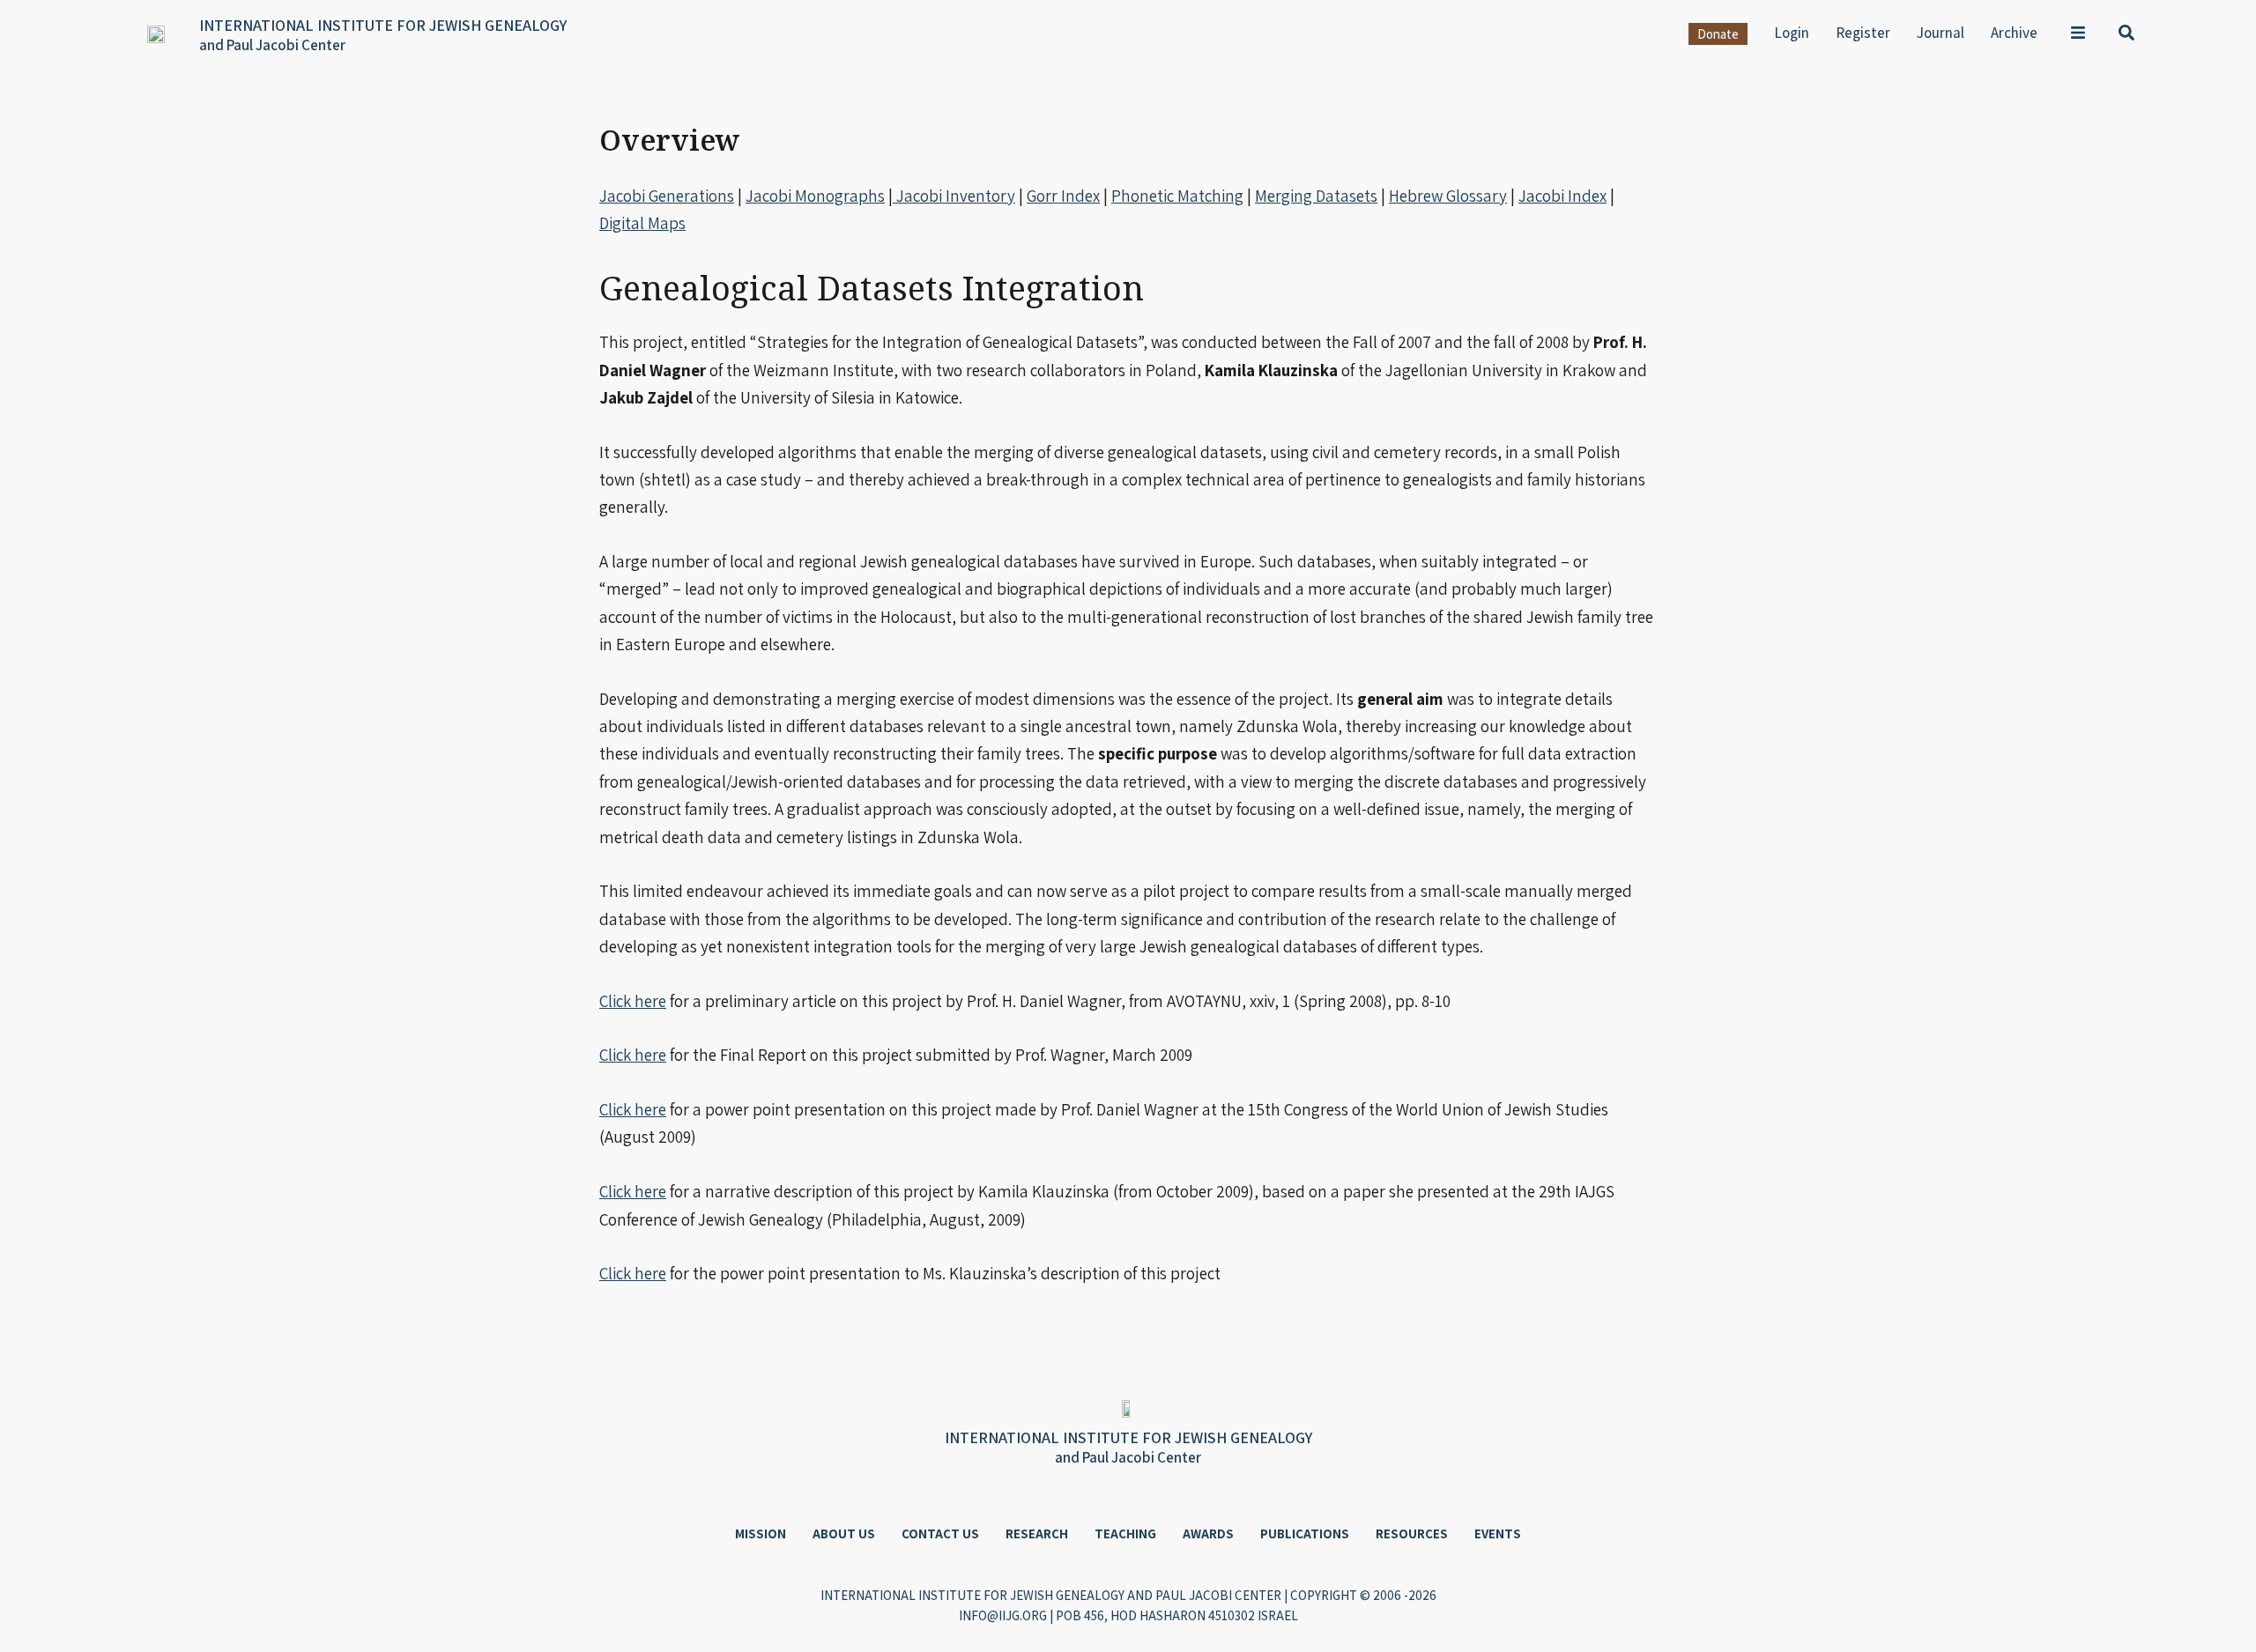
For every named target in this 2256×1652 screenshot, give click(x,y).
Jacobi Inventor (950, 196)
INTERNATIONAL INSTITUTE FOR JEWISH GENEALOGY (383, 25)
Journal (1941, 33)
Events (1498, 1533)
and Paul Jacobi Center (272, 45)
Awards (1208, 1533)
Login (1792, 33)
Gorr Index (1063, 196)
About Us (844, 1533)
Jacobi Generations (667, 196)
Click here (633, 1001)
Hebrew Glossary (1448, 196)
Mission (761, 1533)
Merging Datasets (1316, 196)
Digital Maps (642, 223)
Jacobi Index (1562, 196)
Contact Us (940, 1533)
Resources (1412, 1533)
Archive (2014, 33)
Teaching (1125, 1533)
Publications (1305, 1533)
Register (1863, 33)
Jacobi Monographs (815, 196)
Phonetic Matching (1177, 196)
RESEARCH (1037, 1533)
